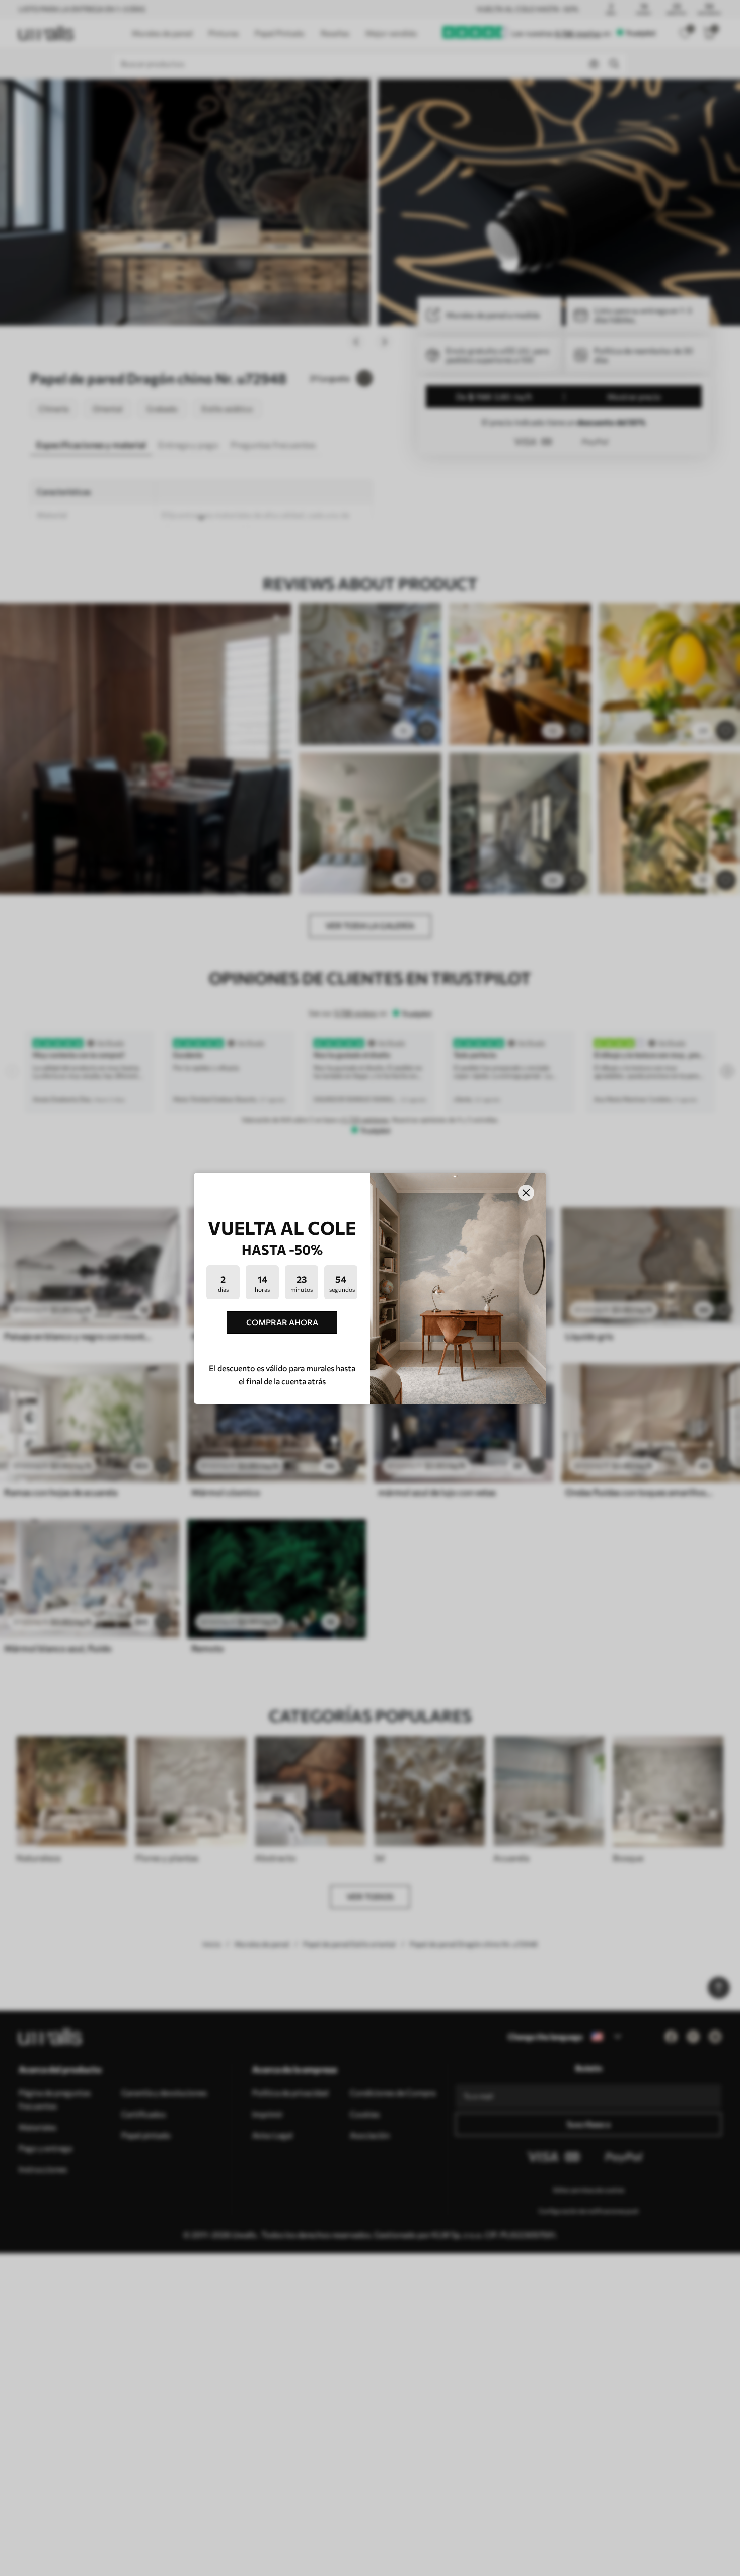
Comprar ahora (282, 1322)
